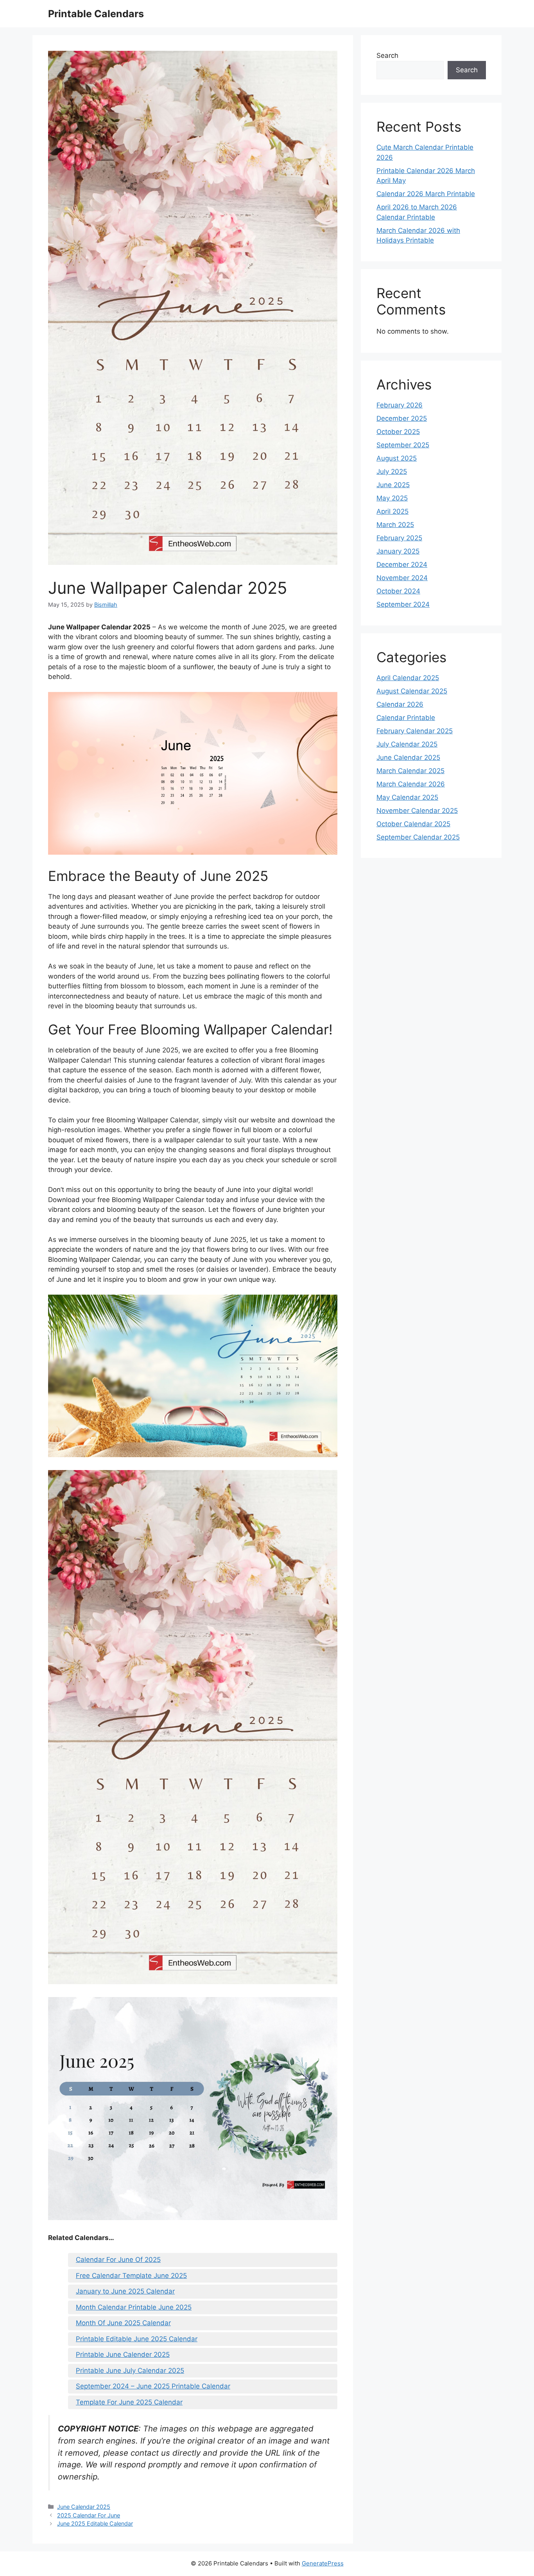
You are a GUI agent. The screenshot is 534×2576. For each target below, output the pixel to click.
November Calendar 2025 (417, 811)
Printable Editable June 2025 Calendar (137, 2339)
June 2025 (393, 485)
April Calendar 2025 (408, 678)
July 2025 (392, 472)
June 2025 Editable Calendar (95, 2523)
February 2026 (400, 405)
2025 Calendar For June (89, 2515)
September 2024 (403, 604)
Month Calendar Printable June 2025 (134, 2307)
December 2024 (402, 565)
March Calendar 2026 (411, 784)
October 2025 (398, 432)
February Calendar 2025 (415, 731)
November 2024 (402, 578)
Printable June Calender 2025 (123, 2354)
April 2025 (392, 511)
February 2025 (399, 538)
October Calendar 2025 (413, 824)
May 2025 (392, 498)
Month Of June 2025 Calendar (123, 2323)
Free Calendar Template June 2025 (131, 2276)
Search (387, 55)
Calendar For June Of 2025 (118, 2260)
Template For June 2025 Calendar (129, 2402)
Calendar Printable (406, 718)
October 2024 (398, 591)
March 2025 (395, 525)
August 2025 (397, 458)
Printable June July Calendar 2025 (130, 2371)
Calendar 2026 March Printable (426, 194)
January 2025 (398, 551)
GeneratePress (323, 2563)
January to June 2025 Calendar (125, 2291)
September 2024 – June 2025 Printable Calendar (153, 2386)
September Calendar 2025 (418, 837)
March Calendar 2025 (410, 771)
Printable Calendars (96, 14)
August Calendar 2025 (412, 691)
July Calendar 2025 (407, 744)
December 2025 (402, 418)
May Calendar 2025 (407, 797)
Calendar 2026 (400, 704)
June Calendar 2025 (84, 2507)
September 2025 (403, 445)
